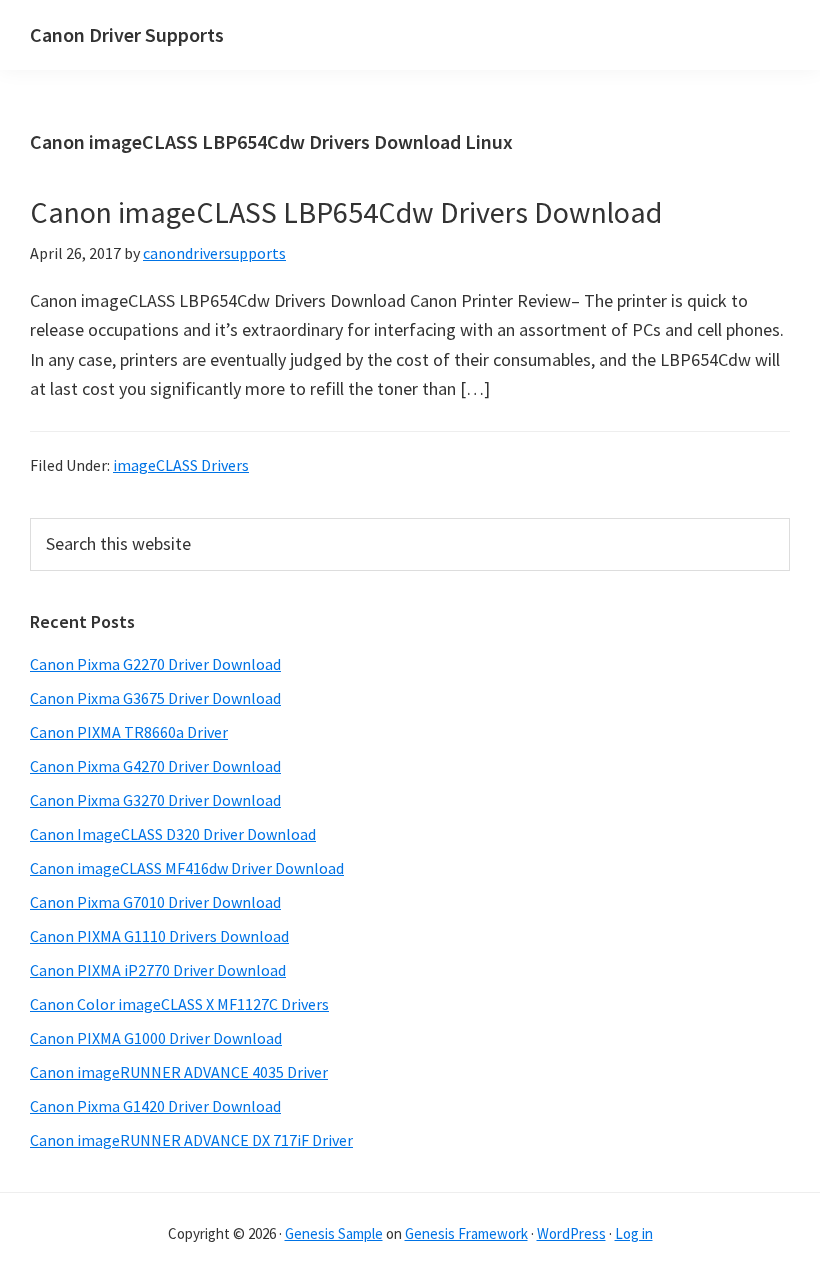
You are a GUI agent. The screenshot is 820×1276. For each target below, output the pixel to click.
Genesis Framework (466, 1233)
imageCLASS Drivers (181, 465)
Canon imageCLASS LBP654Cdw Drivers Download (346, 212)
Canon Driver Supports (127, 34)
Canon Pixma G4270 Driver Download (155, 766)
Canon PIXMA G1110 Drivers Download (159, 936)
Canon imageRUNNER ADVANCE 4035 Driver (179, 1072)
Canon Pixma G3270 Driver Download (155, 800)
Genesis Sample (334, 1233)
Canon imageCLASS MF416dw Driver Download (187, 868)
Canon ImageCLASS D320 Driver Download (173, 834)
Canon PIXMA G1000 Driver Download (156, 1038)
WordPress (571, 1233)
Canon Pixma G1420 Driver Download (155, 1106)
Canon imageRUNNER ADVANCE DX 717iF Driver (191, 1140)
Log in (634, 1233)
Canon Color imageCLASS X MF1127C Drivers (179, 1004)
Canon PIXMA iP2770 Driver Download (158, 970)
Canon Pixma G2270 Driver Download (155, 664)
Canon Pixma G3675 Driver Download (155, 698)
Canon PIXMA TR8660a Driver (129, 732)
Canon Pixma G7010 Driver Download (155, 902)
